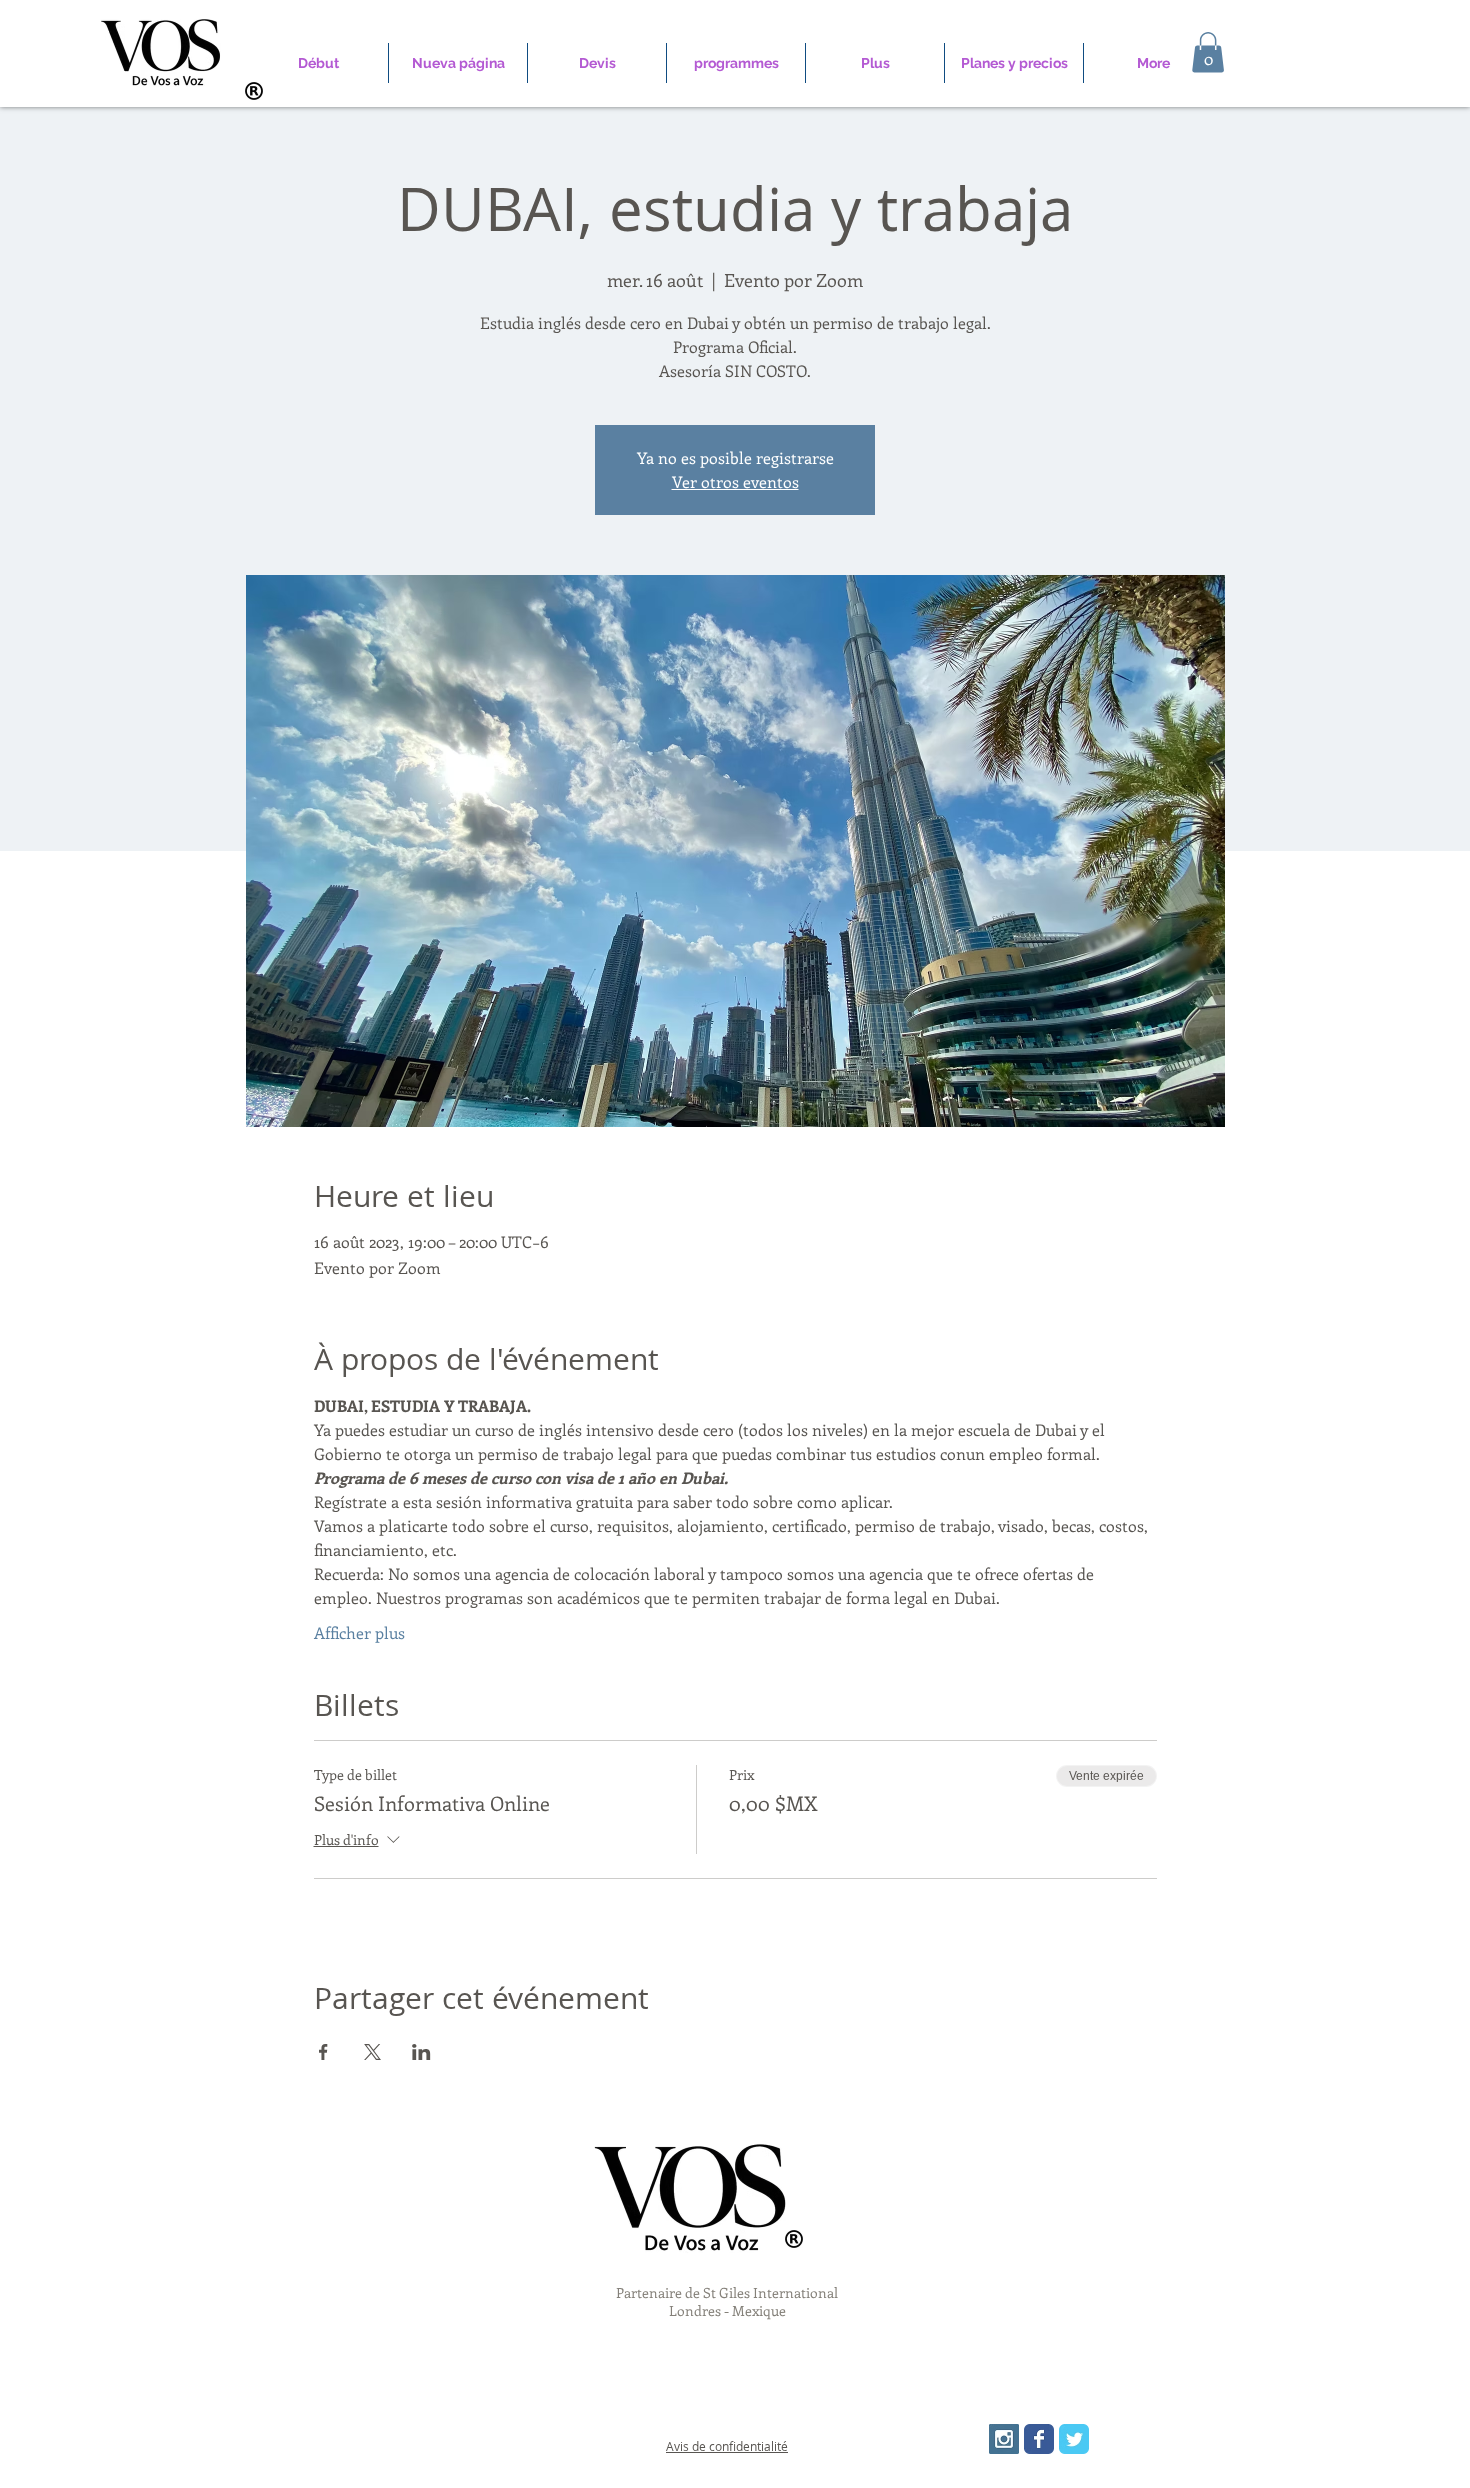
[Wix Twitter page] (1074, 2439)
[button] (1208, 52)
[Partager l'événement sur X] (372, 2052)
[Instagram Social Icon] (1004, 2439)
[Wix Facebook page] (1039, 2439)
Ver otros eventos (735, 481)
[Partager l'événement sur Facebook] (323, 2052)
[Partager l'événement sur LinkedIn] (421, 2052)
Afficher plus (359, 1632)
